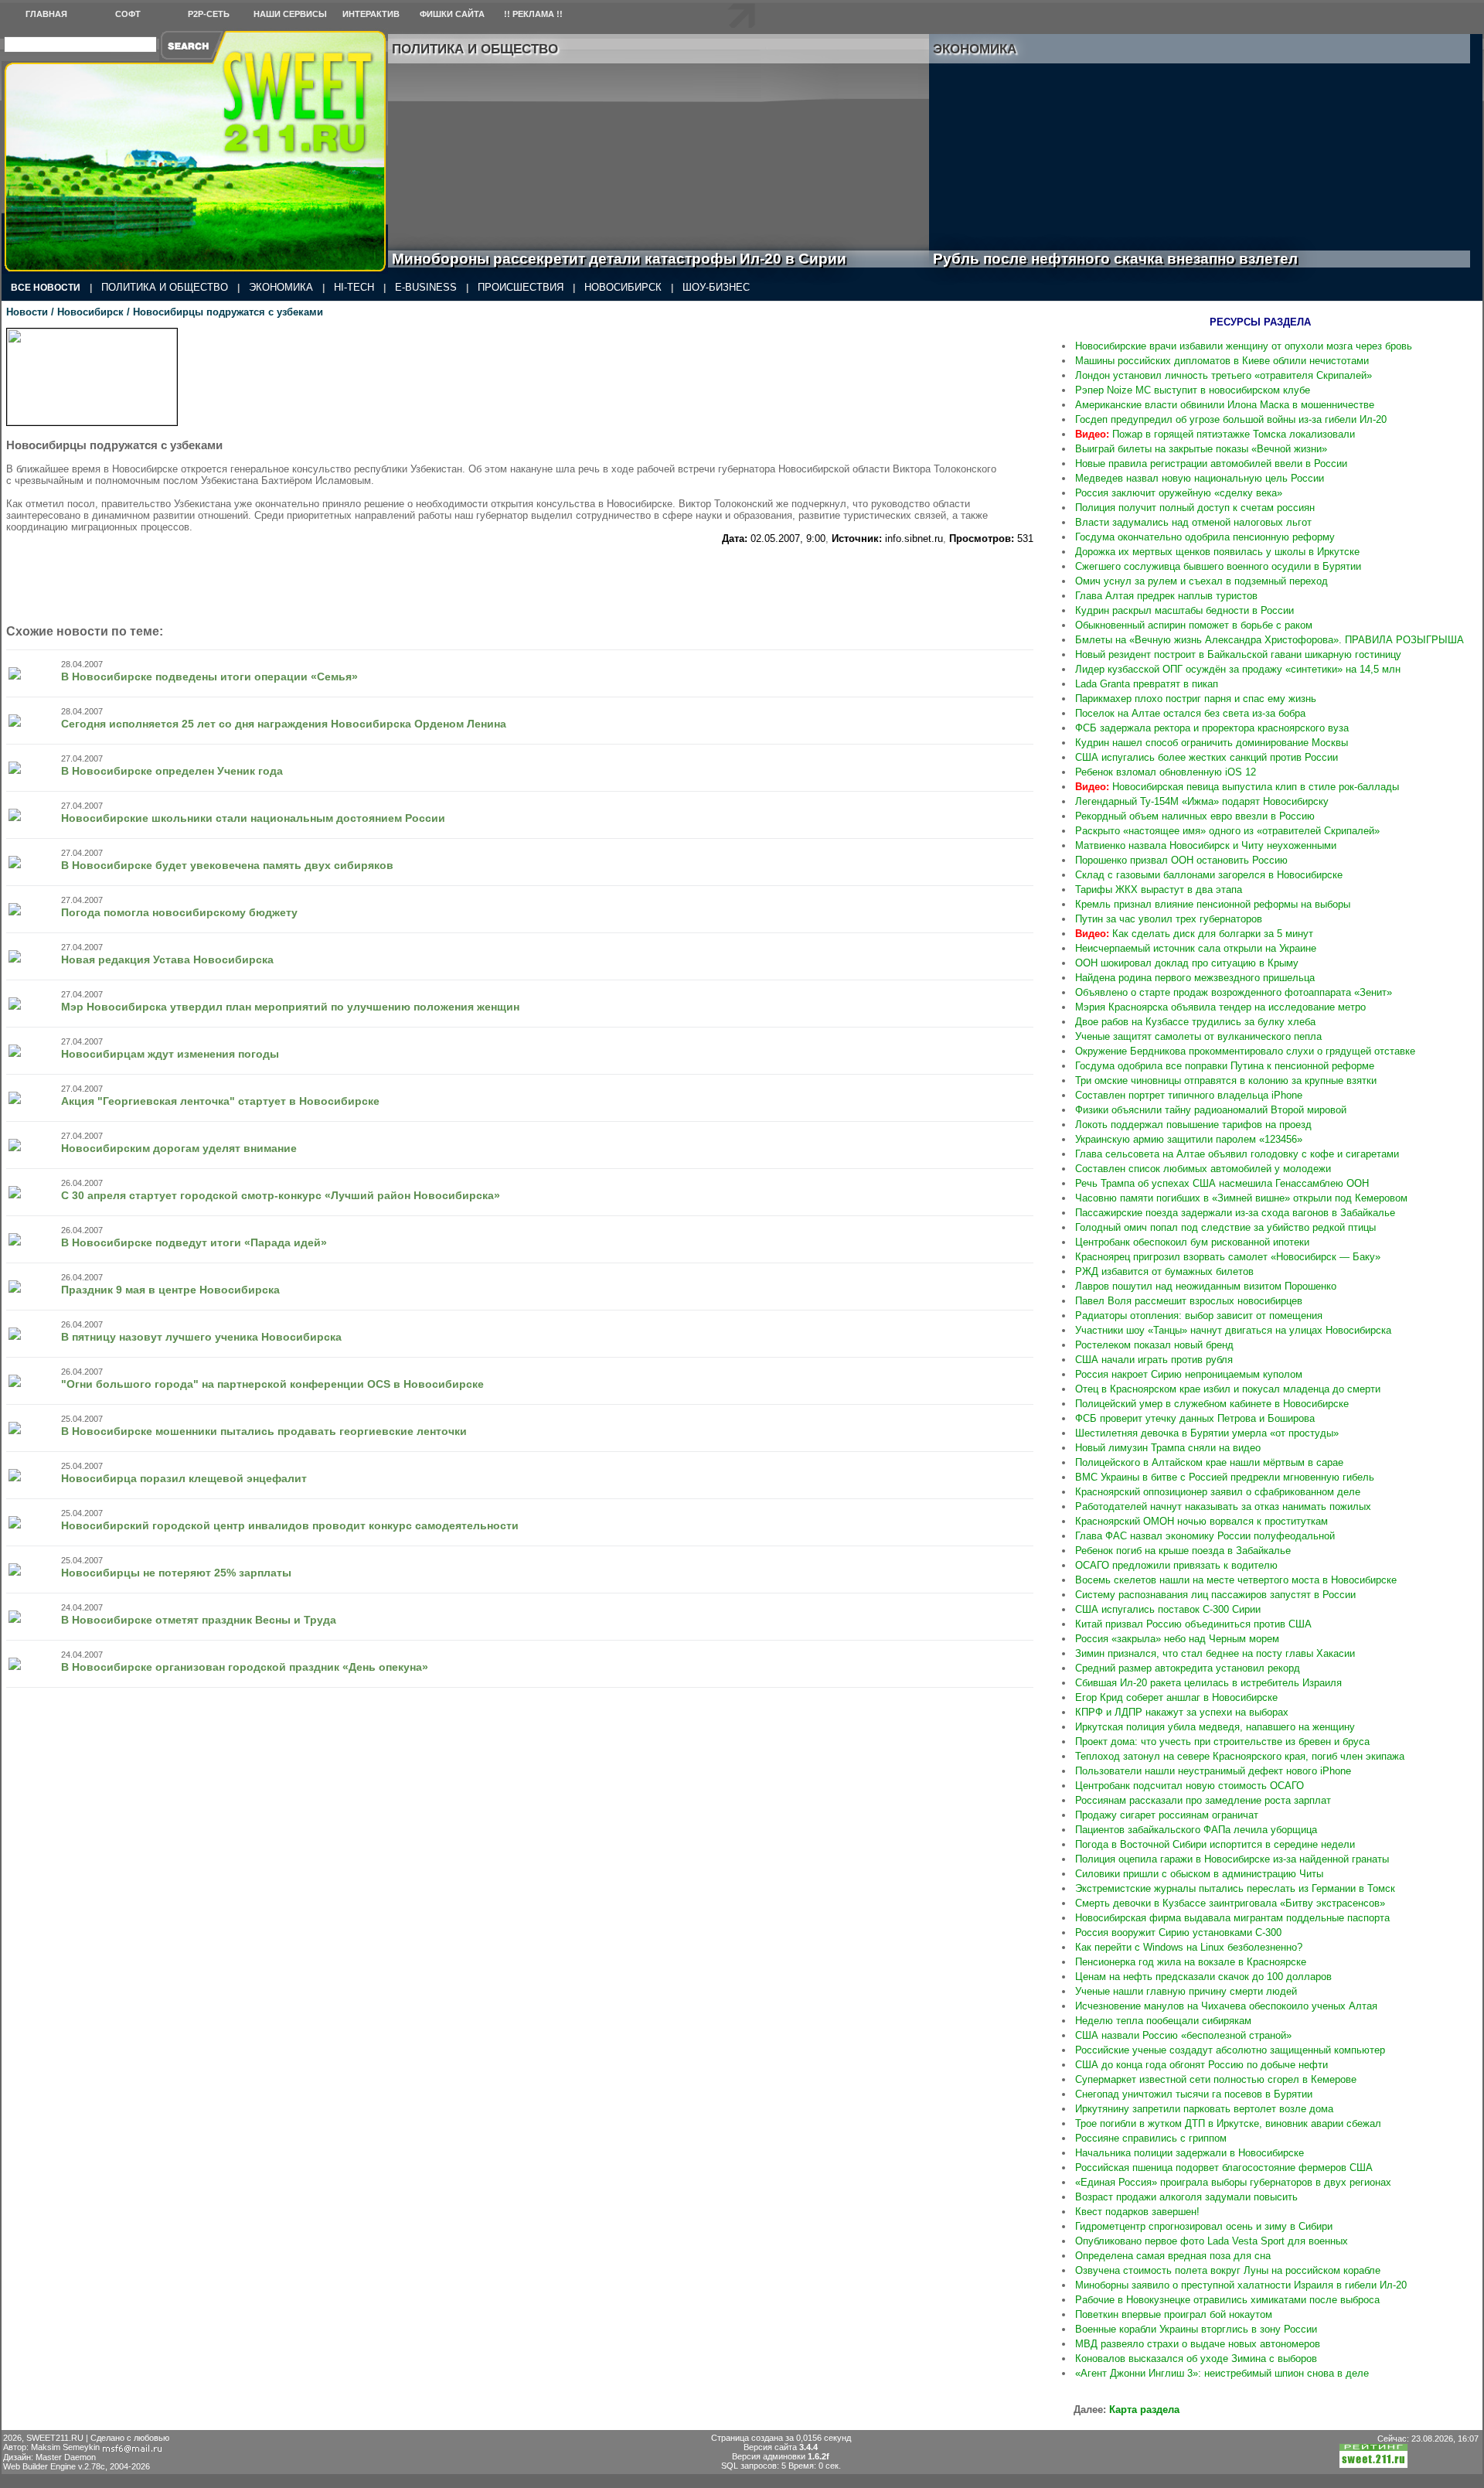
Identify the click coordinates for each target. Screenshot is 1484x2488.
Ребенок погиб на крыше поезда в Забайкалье (1183, 1551)
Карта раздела (1144, 2410)
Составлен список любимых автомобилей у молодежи (1203, 1169)
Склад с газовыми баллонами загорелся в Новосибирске (1209, 875)
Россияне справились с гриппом (1151, 2138)
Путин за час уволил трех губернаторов (1169, 919)
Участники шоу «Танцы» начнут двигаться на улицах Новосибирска (1233, 1330)
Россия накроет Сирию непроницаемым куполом (1189, 1374)
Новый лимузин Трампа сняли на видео (1168, 1448)
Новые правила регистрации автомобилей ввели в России (1211, 464)
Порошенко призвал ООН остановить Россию (1181, 860)
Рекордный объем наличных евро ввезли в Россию (1195, 816)
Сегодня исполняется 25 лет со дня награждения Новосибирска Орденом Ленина (284, 724)
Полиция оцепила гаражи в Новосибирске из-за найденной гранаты (1232, 1859)
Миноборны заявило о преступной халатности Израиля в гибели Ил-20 (1241, 2285)
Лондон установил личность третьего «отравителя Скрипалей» (1224, 375)
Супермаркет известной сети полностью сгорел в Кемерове (1216, 2079)
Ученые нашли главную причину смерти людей (1186, 1991)
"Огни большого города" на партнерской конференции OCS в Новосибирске (272, 1384)
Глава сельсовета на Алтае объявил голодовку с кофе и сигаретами (1237, 1154)
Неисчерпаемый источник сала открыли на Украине (1196, 948)
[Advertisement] (570, 579)
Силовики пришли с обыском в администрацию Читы (1199, 1874)
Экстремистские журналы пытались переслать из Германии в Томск (1235, 1888)
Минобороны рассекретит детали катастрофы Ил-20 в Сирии (619, 259)
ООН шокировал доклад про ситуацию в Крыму (1187, 963)
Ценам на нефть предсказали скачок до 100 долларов (1203, 1977)
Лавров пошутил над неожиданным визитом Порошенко (1206, 1286)
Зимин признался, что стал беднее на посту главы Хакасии (1215, 1653)
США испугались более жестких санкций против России (1207, 757)
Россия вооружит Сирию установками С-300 (1178, 1932)
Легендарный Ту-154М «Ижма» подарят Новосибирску (1202, 801)
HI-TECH (354, 287)
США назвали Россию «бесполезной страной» (1183, 2035)
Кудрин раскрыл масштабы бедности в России (1184, 610)
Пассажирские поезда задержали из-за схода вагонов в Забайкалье (1235, 1213)
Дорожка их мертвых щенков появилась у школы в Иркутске (1217, 552)
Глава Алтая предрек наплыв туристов (1166, 596)
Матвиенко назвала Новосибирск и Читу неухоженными (1206, 845)
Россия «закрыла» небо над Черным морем (1177, 1639)
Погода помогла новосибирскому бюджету (179, 912)
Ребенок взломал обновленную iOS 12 (1166, 772)
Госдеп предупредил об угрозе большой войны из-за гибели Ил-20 (1231, 419)
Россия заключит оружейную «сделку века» (1179, 493)
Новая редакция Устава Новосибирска (167, 959)
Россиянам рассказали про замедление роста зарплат (1203, 1800)
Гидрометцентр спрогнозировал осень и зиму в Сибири (1204, 2226)
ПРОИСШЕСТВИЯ (521, 287)
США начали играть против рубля (1154, 1360)
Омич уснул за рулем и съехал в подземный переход (1201, 581)
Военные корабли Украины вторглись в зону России (1196, 2329)
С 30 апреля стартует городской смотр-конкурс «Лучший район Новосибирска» (281, 1195)
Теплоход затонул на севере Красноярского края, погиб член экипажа (1240, 1756)
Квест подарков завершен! (1137, 2212)
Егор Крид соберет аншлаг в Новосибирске (1176, 1697)
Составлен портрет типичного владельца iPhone (1189, 1095)
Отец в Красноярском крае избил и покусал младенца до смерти (1228, 1389)
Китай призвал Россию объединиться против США (1193, 1624)
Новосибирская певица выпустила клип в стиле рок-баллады (1237, 787)
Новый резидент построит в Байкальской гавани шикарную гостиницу (1238, 654)
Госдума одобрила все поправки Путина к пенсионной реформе (1225, 1066)
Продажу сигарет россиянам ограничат (1167, 1815)
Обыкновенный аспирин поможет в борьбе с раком (1194, 625)
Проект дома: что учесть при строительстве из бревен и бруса (1222, 1742)
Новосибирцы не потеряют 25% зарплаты (176, 1573)
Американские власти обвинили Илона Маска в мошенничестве (1225, 405)
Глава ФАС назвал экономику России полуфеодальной (1205, 1536)
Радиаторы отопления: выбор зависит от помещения (1199, 1316)
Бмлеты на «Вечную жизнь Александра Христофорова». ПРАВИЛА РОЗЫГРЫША (1270, 640)
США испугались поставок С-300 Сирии (1168, 1609)
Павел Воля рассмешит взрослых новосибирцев (1189, 1301)
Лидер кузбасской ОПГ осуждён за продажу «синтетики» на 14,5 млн (1238, 669)
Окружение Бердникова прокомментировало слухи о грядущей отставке (1245, 1051)
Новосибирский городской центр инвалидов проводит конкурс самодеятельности (290, 1525)
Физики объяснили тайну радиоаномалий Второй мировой (1211, 1110)
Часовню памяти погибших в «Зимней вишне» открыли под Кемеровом (1241, 1198)
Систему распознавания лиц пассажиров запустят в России (1215, 1595)
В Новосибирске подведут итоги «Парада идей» (194, 1242)
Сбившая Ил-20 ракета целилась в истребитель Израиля (1208, 1683)
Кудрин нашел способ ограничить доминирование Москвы (1212, 743)
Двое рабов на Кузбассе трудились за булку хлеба (1195, 1022)
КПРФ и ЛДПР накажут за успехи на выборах (1182, 1712)
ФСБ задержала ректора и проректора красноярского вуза (1212, 728)
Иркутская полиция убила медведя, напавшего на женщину (1215, 1727)
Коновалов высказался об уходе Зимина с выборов (1196, 2358)
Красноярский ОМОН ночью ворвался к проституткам (1201, 1521)
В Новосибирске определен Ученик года (172, 771)
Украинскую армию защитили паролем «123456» (1189, 1139)
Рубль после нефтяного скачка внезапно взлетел (1133, 259)
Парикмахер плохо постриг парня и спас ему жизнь (1196, 699)
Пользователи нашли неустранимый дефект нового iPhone (1213, 1771)
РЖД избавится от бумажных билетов (1164, 1271)
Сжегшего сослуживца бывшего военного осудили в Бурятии (1218, 566)
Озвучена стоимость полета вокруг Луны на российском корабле (1228, 2270)
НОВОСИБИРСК (623, 287)
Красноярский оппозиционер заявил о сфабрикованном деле (1218, 1492)
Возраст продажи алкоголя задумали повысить (1186, 2197)
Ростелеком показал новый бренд (1154, 1345)
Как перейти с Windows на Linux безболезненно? (1189, 1947)
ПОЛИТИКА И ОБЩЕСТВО (165, 287)
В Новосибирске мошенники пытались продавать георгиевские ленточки (264, 1431)
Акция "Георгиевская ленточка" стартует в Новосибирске (220, 1101)
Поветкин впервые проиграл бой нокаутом (1174, 2314)
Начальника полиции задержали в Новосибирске (1190, 2153)
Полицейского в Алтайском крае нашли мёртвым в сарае (1209, 1462)
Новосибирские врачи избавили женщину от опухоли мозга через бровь (1244, 346)
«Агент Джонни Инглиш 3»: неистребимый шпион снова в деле (1222, 2373)
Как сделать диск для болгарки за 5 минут (1194, 934)
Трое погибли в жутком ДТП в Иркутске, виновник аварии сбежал (1228, 2123)
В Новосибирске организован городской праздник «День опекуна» (245, 1667)
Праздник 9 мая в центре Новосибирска (170, 1290)
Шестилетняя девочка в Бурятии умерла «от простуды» (1207, 1433)
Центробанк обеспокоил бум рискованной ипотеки (1192, 1242)
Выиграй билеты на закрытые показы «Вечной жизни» (1201, 449)
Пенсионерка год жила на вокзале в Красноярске (1191, 1962)
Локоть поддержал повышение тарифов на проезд (1193, 1125)
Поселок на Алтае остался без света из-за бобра (1190, 713)
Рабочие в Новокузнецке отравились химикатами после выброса (1227, 2300)
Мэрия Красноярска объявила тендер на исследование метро (1220, 1007)
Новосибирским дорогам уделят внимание (179, 1148)
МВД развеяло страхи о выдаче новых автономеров (1198, 2344)
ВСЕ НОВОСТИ (46, 288)
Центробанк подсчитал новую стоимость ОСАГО (1190, 1786)
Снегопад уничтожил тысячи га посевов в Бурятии (1194, 2094)
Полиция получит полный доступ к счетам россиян (1195, 508)
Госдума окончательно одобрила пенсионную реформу (1205, 537)
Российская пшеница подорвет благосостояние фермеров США (1224, 2168)
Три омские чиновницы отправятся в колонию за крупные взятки (1226, 1080)
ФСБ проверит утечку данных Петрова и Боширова (1195, 1418)
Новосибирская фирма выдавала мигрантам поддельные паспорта (1232, 1918)
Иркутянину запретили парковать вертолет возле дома (1204, 2109)
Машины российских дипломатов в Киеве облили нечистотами (1222, 361)
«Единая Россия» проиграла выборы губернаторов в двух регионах (1233, 2182)
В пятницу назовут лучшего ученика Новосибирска (201, 1337)
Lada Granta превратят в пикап (1147, 684)
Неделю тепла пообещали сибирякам (1163, 2021)
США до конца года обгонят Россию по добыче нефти (1201, 2065)
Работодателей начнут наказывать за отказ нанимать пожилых (1223, 1506)
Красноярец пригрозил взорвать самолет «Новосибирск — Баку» (1228, 1257)
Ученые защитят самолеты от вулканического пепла (1198, 1036)
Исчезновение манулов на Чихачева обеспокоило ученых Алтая (1226, 2006)
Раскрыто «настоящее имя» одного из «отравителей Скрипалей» (1227, 831)
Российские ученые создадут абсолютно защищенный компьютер (1230, 2050)
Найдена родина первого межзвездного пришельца (1195, 978)
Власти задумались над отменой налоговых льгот (1193, 522)
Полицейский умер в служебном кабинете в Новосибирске (1212, 1404)
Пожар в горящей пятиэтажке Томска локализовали (1215, 434)
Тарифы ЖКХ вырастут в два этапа (1159, 890)
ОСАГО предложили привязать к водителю (1176, 1565)
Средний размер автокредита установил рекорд (1188, 1668)
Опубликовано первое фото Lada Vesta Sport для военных (1212, 2241)
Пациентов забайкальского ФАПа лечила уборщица (1196, 1830)
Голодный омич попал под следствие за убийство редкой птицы (1225, 1227)
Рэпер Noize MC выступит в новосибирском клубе (1193, 390)
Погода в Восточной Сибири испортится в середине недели (1215, 1844)
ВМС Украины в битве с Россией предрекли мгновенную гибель (1225, 1477)
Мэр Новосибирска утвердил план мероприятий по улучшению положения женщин (290, 1007)
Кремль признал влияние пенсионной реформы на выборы (1213, 904)
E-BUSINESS (426, 287)
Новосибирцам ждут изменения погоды (170, 1054)
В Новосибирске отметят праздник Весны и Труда (199, 1620)
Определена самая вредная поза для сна (1173, 2256)
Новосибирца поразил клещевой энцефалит (184, 1478)
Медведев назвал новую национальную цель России (1200, 478)
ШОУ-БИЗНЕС (716, 287)
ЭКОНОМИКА (281, 287)
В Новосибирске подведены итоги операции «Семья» (209, 677)
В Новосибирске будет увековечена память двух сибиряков (227, 865)
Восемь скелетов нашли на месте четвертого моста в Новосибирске (1236, 1580)
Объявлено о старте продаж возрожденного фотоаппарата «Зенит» (1234, 992)
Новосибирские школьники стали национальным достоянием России (253, 818)
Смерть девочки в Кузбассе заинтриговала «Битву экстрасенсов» (1230, 1903)
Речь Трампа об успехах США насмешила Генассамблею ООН (1222, 1183)
